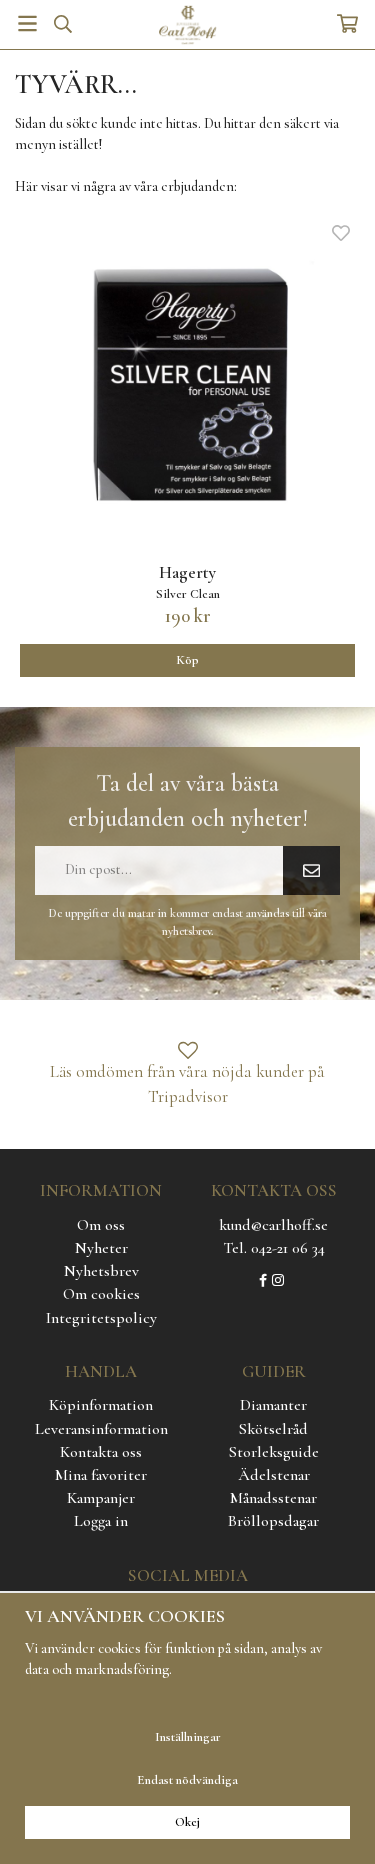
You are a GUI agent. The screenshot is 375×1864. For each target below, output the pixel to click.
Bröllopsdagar (273, 1521)
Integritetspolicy (101, 1318)
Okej (187, 1822)
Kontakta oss (101, 1452)
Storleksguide (274, 1452)
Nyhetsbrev (101, 1271)
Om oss (101, 1225)
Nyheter (101, 1248)
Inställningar (188, 1737)
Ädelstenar (274, 1475)
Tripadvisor (188, 1096)
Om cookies (101, 1294)
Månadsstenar (273, 1498)
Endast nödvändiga (187, 1780)
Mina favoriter (101, 1475)
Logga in (101, 1521)
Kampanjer (101, 1498)
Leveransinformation (101, 1429)
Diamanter (273, 1405)
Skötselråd (273, 1429)
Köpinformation (101, 1405)
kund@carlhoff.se (273, 1225)
